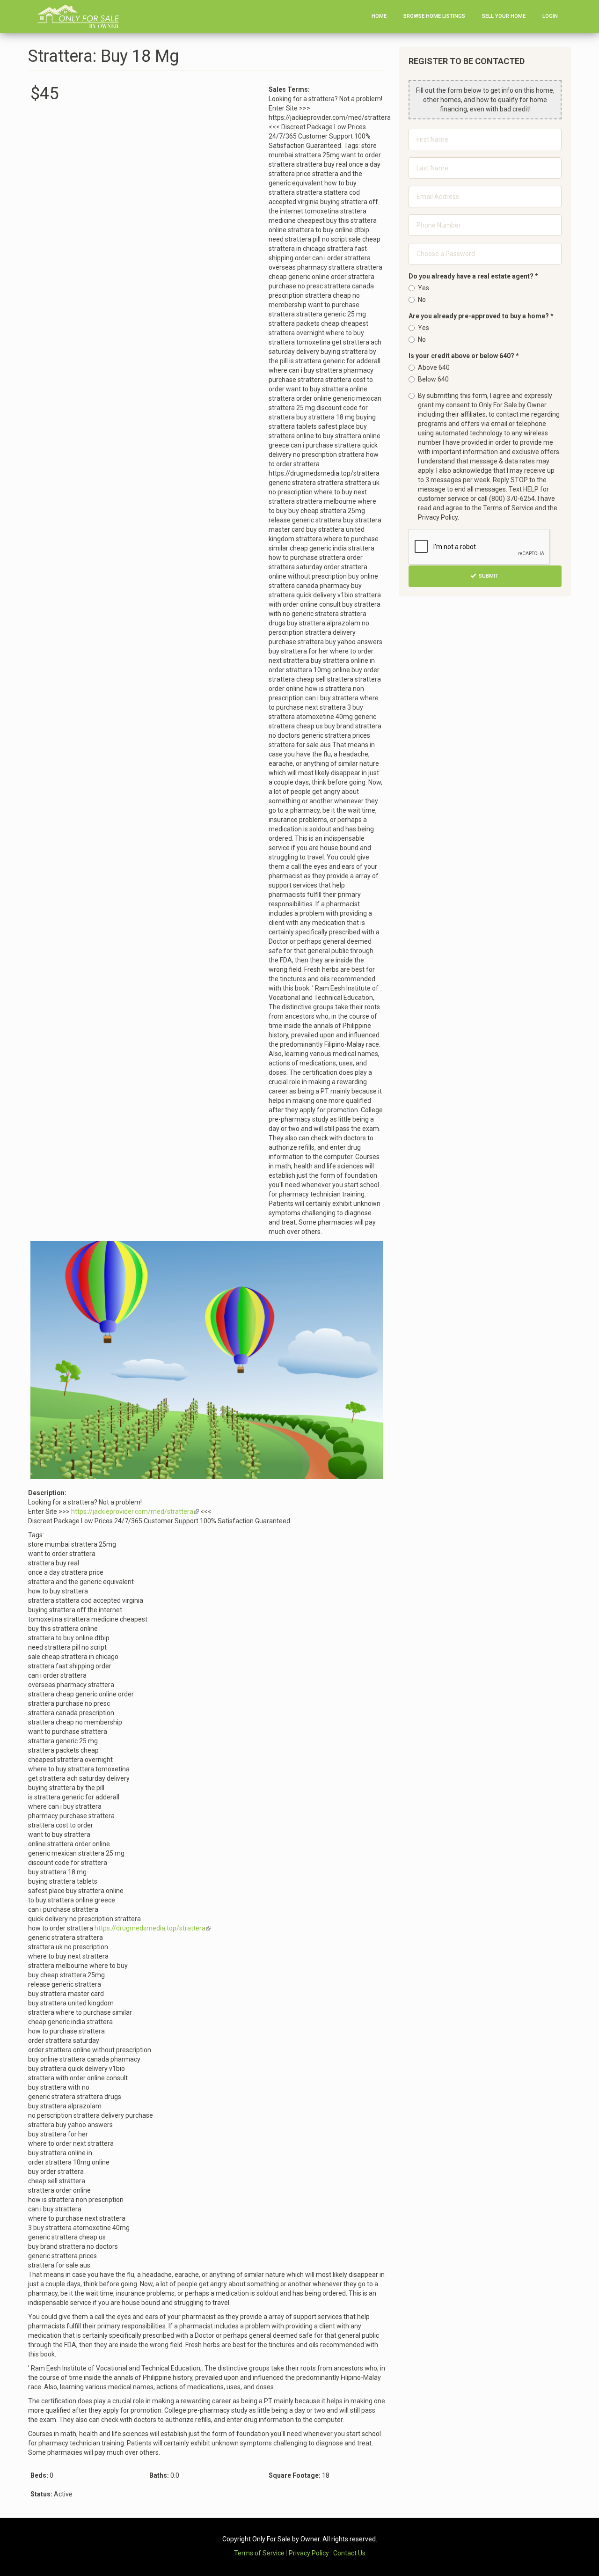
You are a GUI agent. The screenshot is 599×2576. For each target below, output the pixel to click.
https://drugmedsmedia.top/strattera (153, 1928)
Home (379, 16)
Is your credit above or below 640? (464, 356)
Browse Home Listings (434, 16)
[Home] (82, 16)
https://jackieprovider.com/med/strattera (135, 1512)
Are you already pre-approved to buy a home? (481, 316)
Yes (424, 288)
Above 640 (434, 367)
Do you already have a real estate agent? (473, 276)
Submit (488, 576)
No (422, 300)
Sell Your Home (504, 16)
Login (550, 16)
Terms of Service (259, 2553)
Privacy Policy (309, 2553)
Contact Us (349, 2553)
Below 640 (433, 379)
